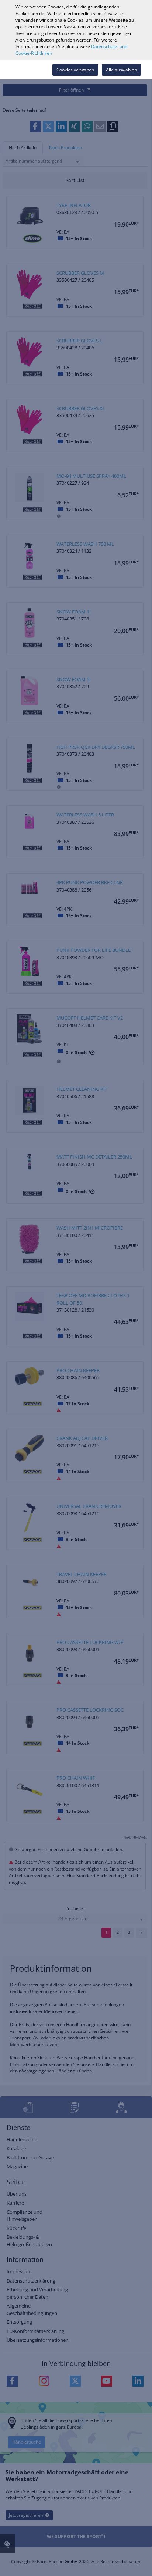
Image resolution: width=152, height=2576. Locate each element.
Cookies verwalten (75, 70)
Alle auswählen (121, 70)
